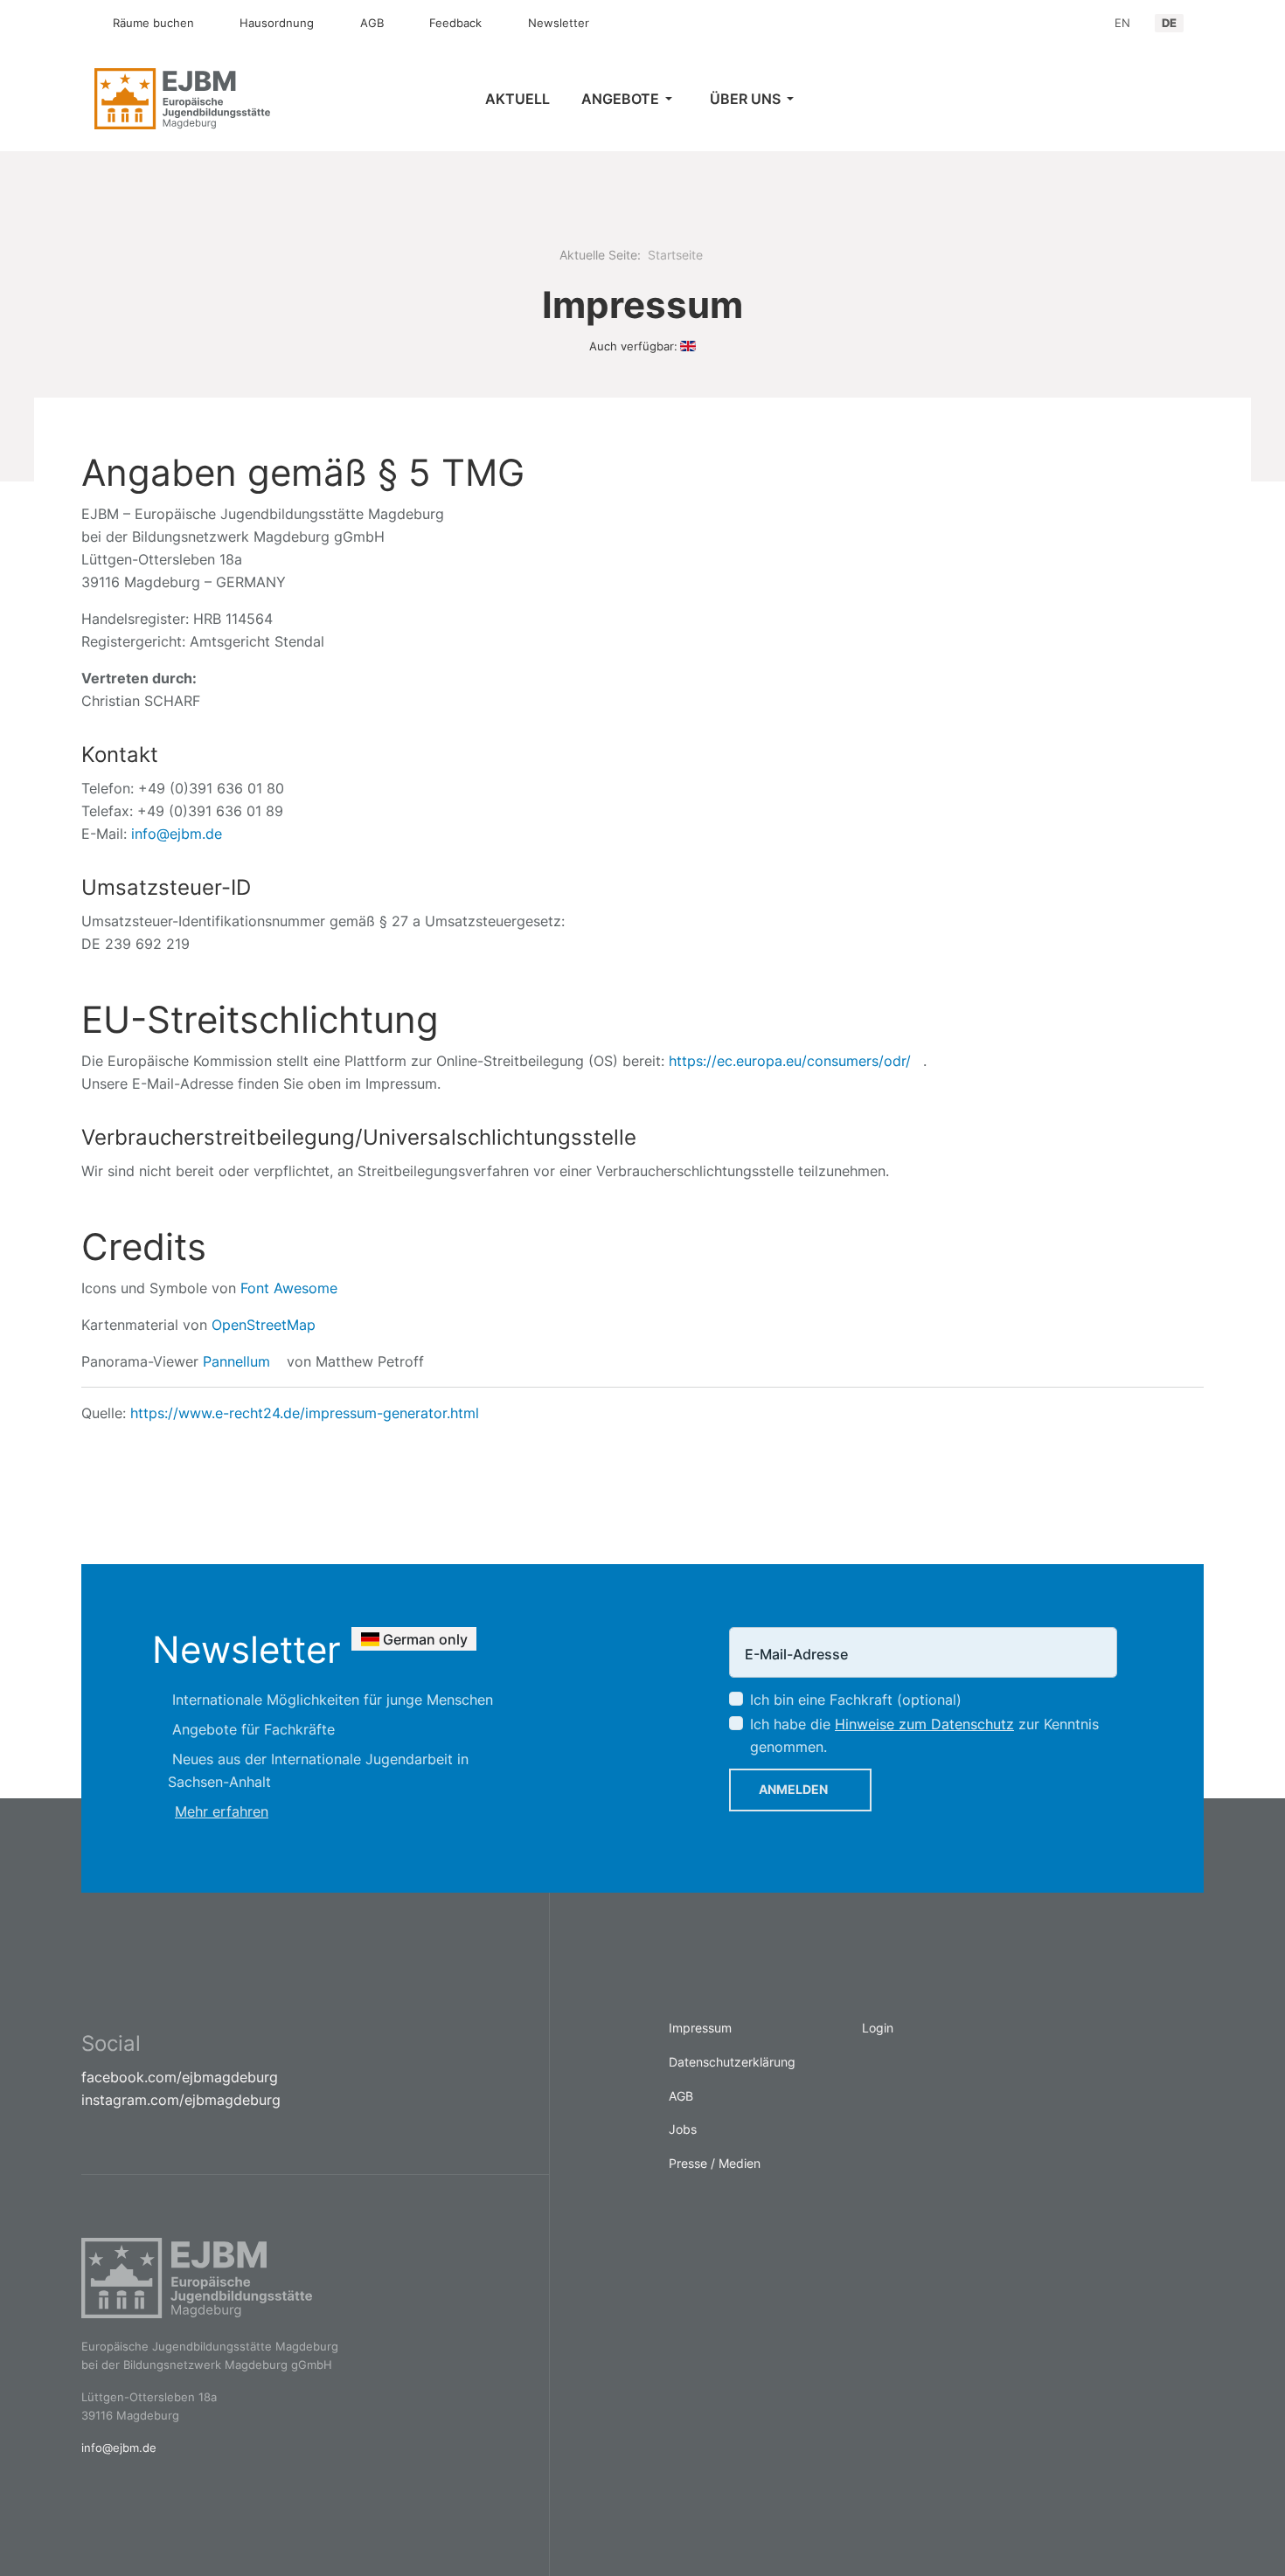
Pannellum (236, 1361)
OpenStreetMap (264, 1325)
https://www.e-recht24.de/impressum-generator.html (305, 1413)
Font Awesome (289, 1288)
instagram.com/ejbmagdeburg (181, 2100)
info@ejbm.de (177, 834)
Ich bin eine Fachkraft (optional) (856, 1700)
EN (1122, 23)
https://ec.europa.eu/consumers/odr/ (790, 1061)
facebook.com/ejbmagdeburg (180, 2077)
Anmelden (793, 1789)
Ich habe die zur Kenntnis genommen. (924, 1735)
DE (1169, 23)
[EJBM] (220, 99)
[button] (630, 99)
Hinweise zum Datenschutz (924, 1724)
